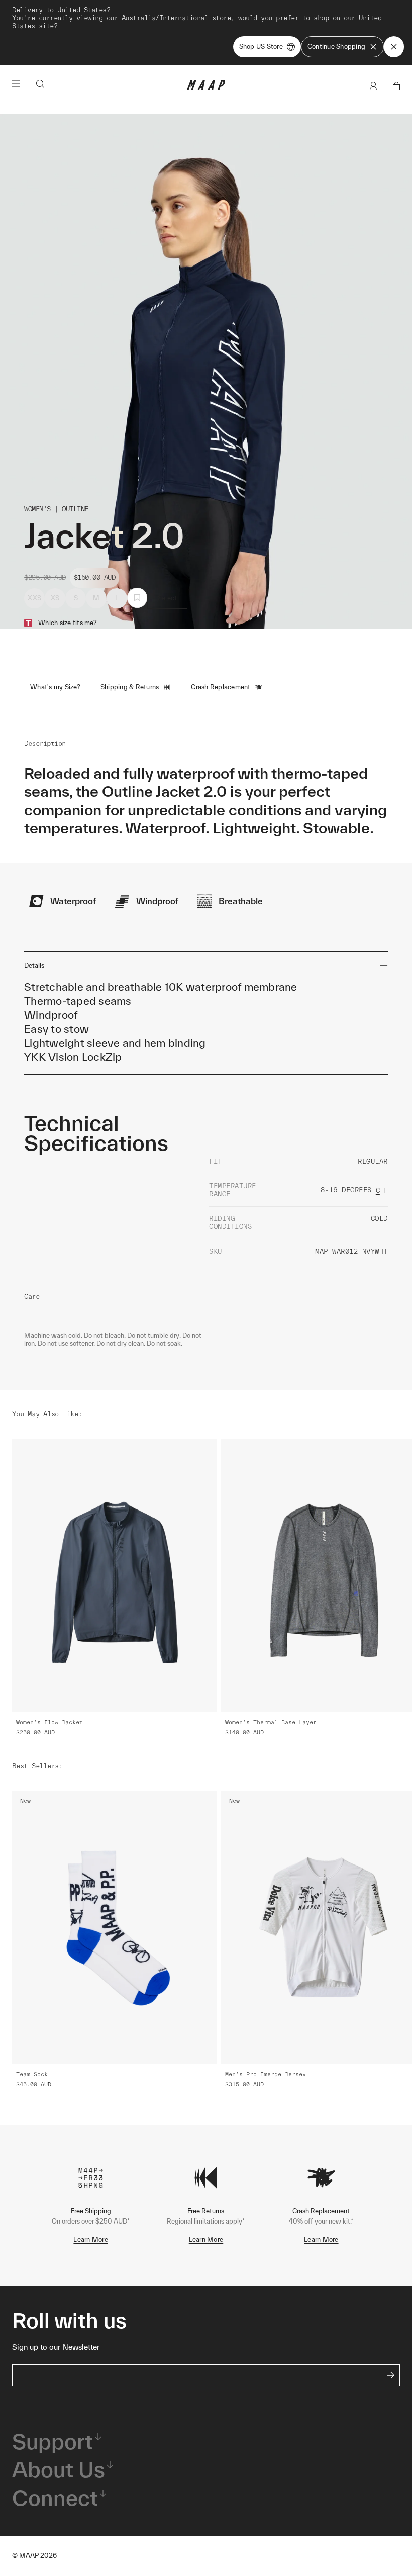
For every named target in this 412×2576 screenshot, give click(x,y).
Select (168, 598)
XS (55, 598)
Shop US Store (261, 47)
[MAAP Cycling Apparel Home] (206, 88)
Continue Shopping (336, 47)
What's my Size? (55, 687)
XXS (34, 598)
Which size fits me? (68, 623)
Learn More (91, 2239)
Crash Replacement (221, 687)
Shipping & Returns (130, 687)
